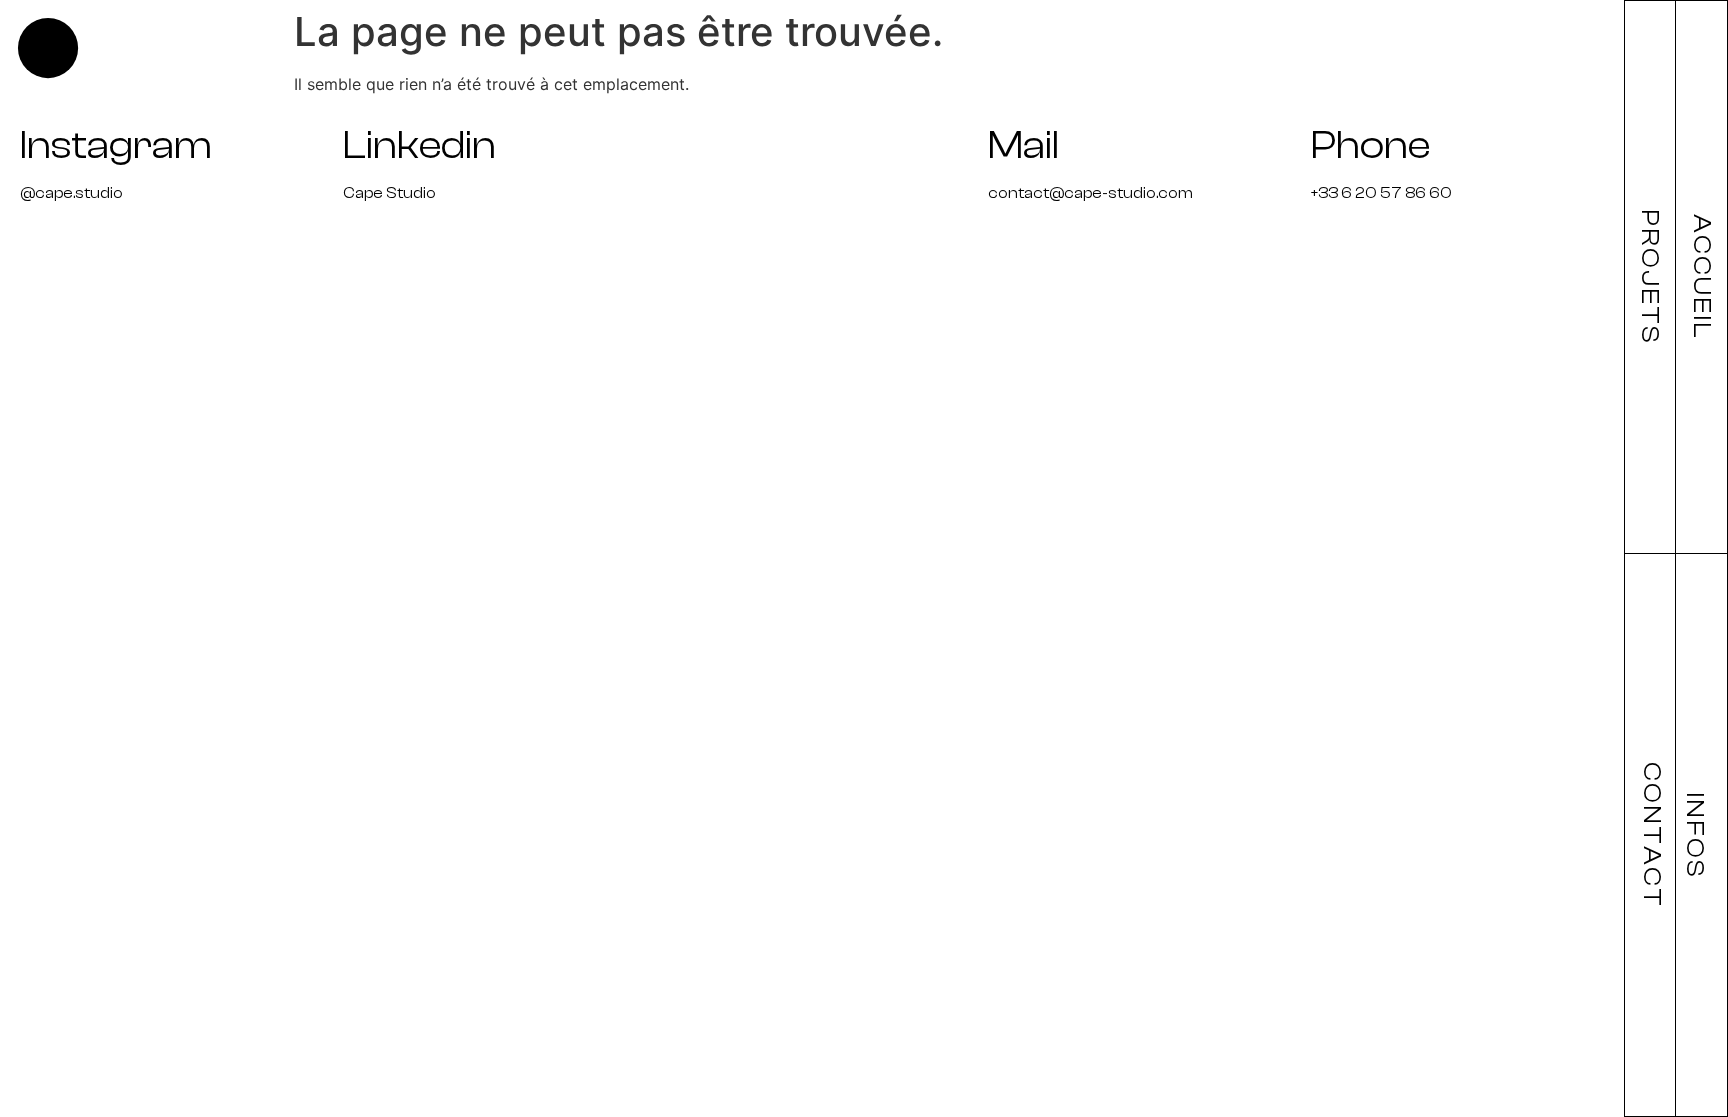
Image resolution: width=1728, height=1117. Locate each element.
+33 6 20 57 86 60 (1381, 193)
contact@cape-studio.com (1090, 193)
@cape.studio (71, 193)
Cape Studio (389, 193)
